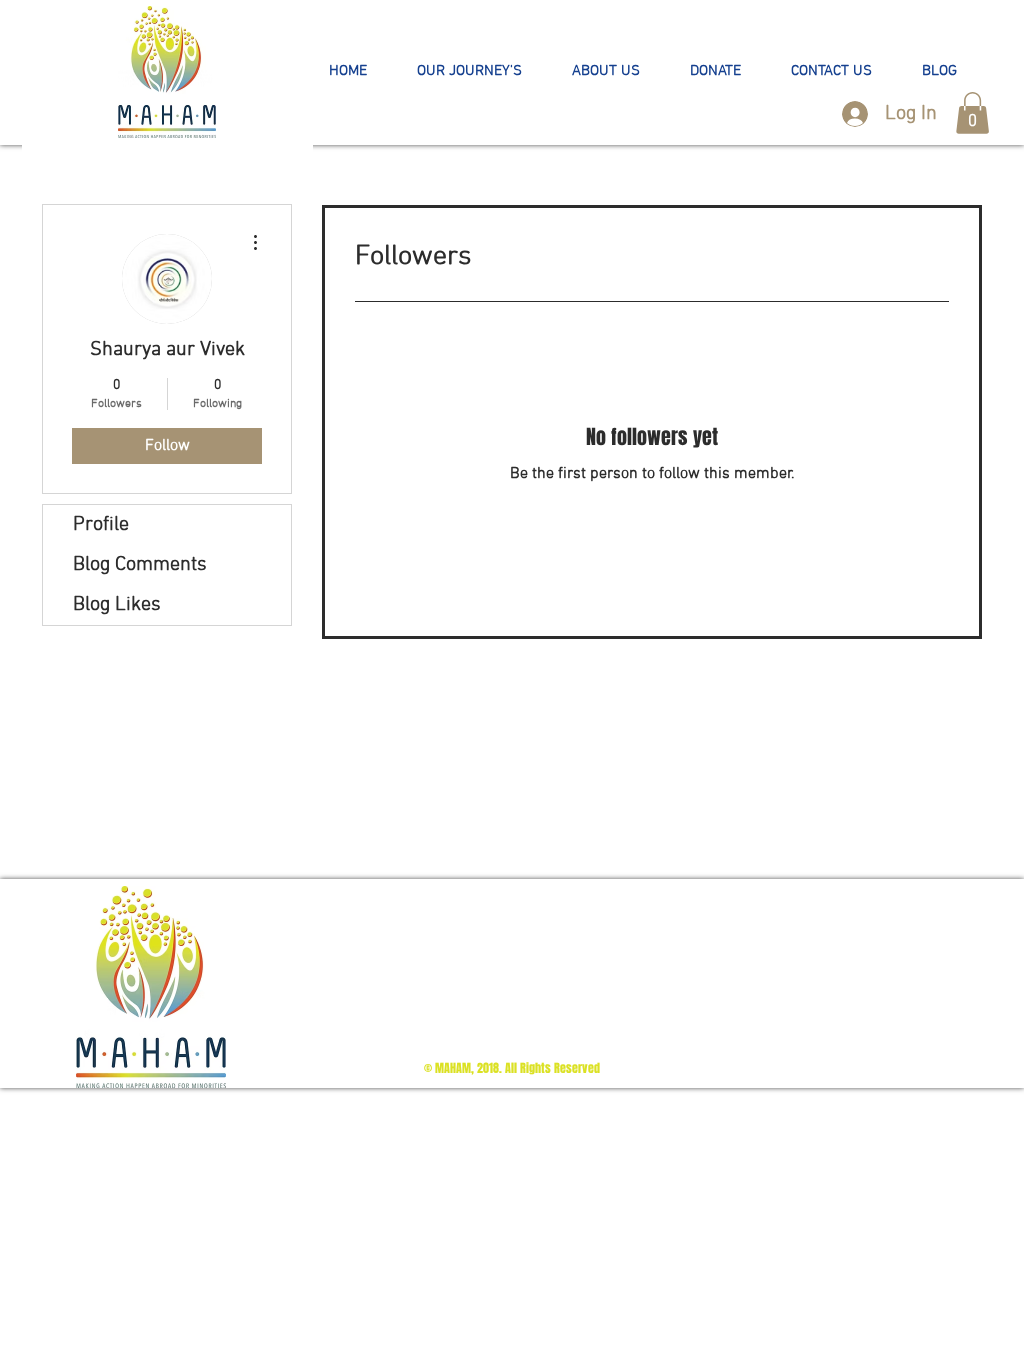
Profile (101, 525)
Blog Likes (117, 605)
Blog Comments (140, 565)
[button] (469, 71)
